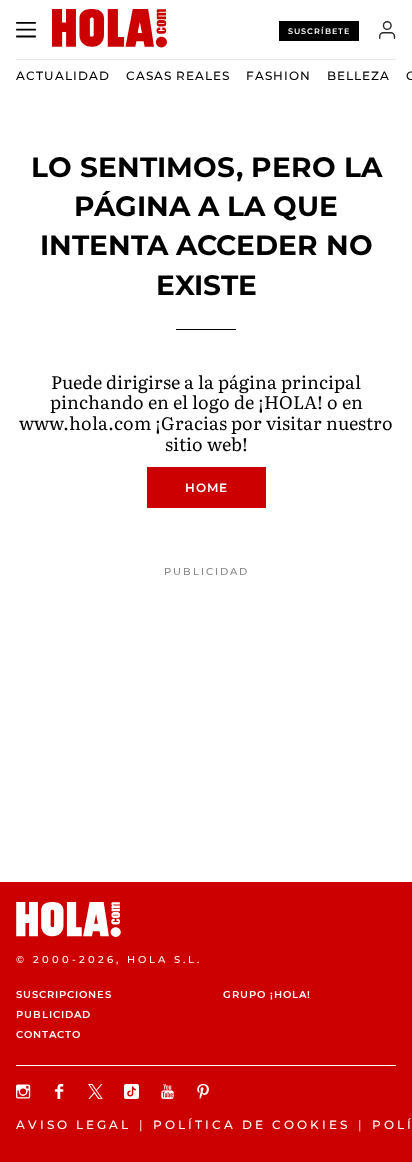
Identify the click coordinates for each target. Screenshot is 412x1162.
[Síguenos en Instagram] (26, 1091)
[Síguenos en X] (98, 1091)
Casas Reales (178, 75)
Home (206, 487)
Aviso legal (73, 1124)
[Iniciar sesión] (387, 30)
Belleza (358, 75)
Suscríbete (319, 31)
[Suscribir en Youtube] (170, 1091)
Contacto (48, 1034)
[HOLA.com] (206, 919)
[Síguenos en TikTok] (134, 1091)
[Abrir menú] (26, 30)
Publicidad (53, 1014)
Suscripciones (64, 994)
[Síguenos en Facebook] (62, 1091)
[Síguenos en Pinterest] (206, 1091)
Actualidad (63, 75)
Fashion (278, 75)
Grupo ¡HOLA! (267, 994)
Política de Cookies (251, 1124)
